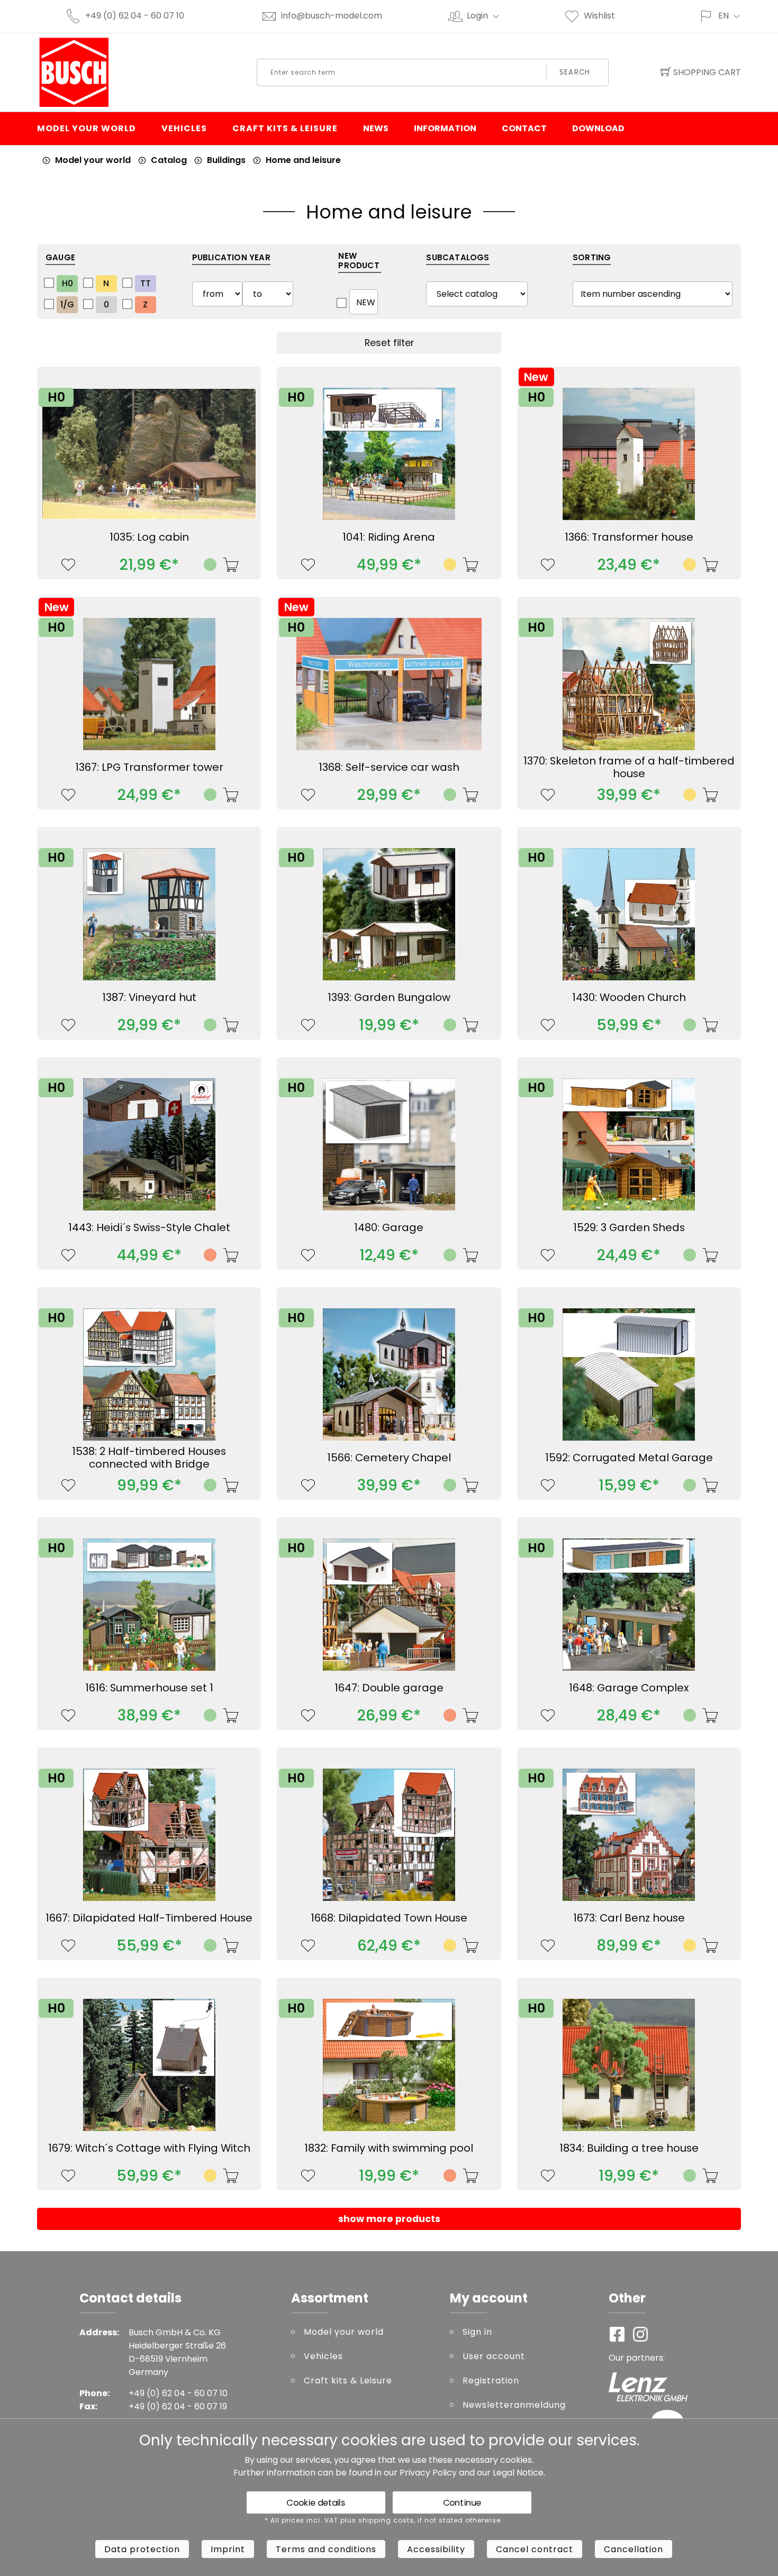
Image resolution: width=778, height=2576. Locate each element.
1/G (67, 304)
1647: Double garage (389, 1688)
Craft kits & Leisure (285, 128)
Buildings (226, 160)
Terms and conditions (326, 2549)
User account (494, 2356)
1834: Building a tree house (629, 2148)
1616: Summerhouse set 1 (149, 1688)
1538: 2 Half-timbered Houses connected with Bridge (149, 1458)
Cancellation (634, 2549)
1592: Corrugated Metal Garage (629, 1458)
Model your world (87, 128)
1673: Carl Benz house (629, 1918)
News (376, 128)
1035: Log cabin (149, 537)
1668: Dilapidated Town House (389, 1918)
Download (598, 128)
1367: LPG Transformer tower (149, 767)
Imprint (228, 2549)
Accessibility (436, 2549)
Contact (524, 128)
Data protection (142, 2549)
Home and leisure (303, 160)
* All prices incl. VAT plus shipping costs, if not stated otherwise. (384, 2520)
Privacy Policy (428, 2473)
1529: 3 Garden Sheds (629, 1227)
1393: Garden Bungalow (389, 997)
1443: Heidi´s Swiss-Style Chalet (149, 1227)
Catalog (169, 160)
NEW (366, 302)
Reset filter (389, 343)
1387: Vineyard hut (149, 997)
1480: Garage (389, 1227)
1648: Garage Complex (629, 1688)
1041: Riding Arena (389, 537)
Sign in (477, 2332)
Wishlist (599, 16)
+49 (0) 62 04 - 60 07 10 (135, 16)
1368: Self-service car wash (389, 767)
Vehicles (184, 128)
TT (146, 283)
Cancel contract (535, 2549)
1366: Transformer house (629, 537)
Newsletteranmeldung (514, 2405)
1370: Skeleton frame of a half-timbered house (629, 767)
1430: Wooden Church (629, 997)
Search (575, 72)
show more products (389, 2219)
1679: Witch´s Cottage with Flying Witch (149, 2148)
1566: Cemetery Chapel (389, 1458)
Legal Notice (518, 2473)
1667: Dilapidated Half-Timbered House (149, 1918)
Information (445, 128)
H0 (67, 283)
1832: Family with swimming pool (389, 2148)
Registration (491, 2381)
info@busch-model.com (332, 16)
